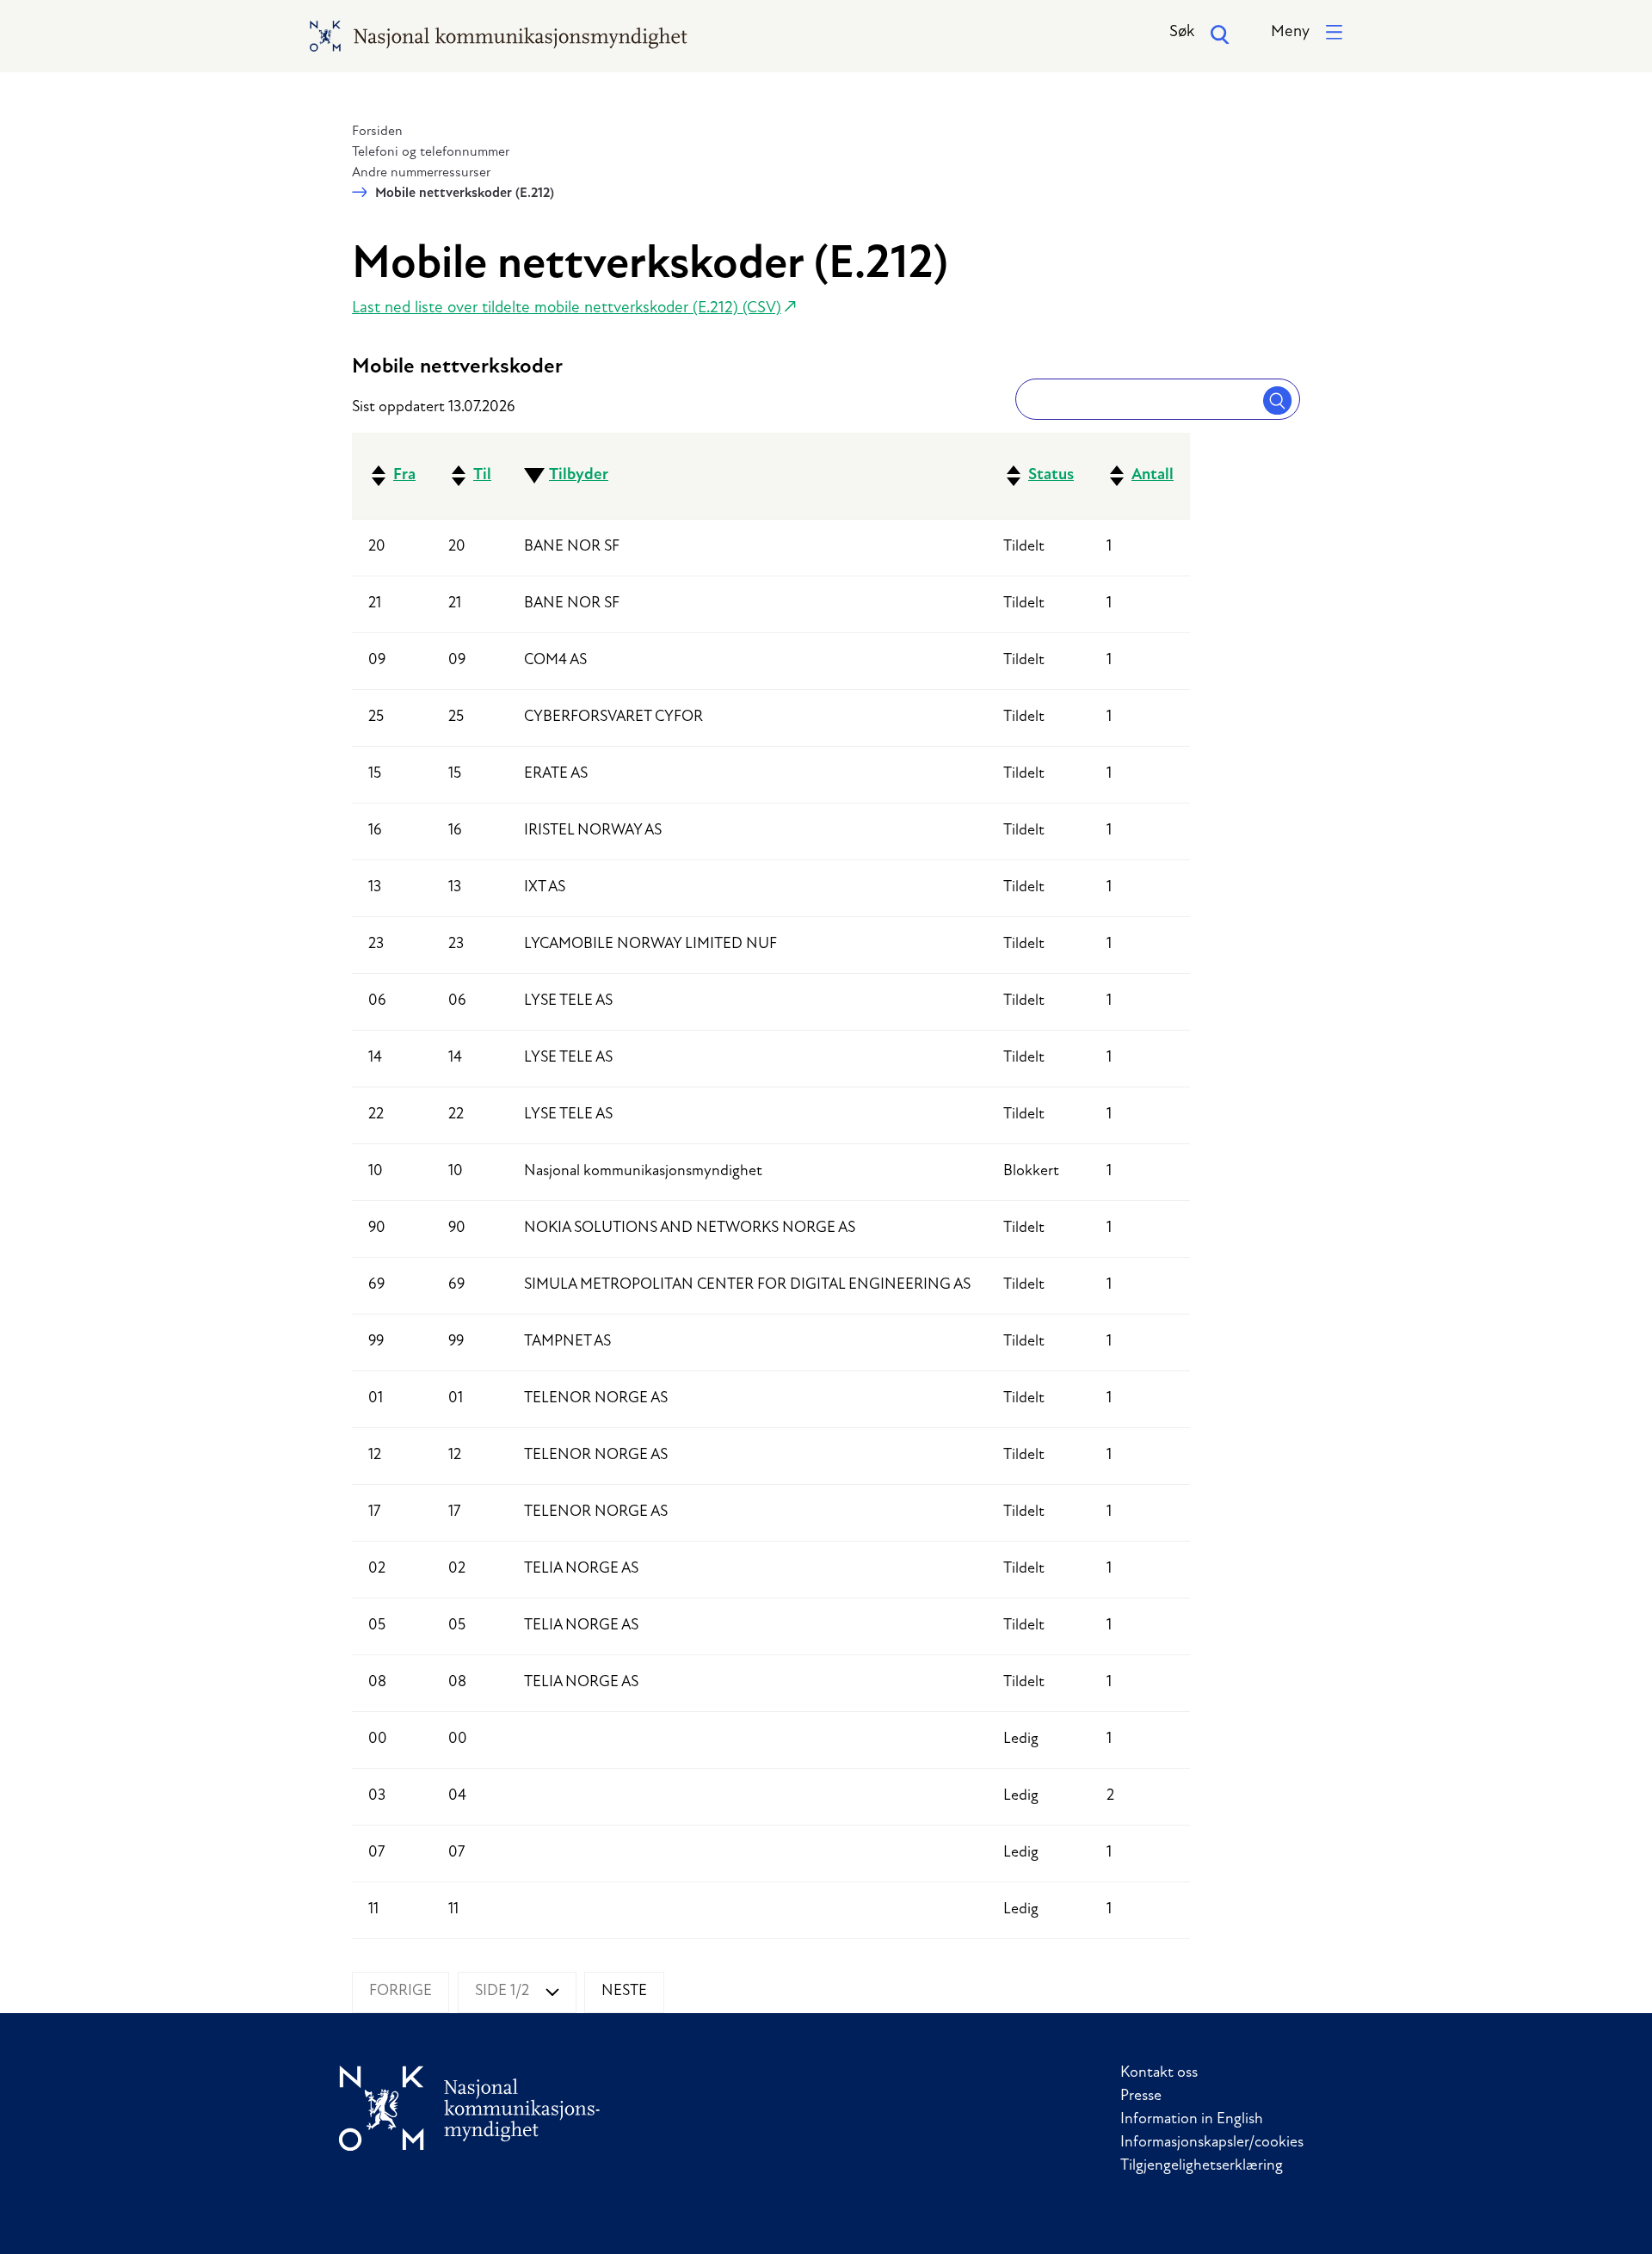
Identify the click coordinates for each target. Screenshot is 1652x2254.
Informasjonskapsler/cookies (1212, 2143)
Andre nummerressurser (421, 173)
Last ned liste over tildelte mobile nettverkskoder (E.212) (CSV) (567, 308)
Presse (1141, 2097)
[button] (1307, 33)
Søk (1182, 32)
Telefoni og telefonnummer (431, 152)
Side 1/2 (502, 1992)
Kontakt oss (1159, 2073)
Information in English (1192, 2120)
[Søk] (1278, 399)
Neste (624, 1992)
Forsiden (377, 132)
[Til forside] (470, 2108)
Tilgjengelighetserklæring (1202, 2166)
